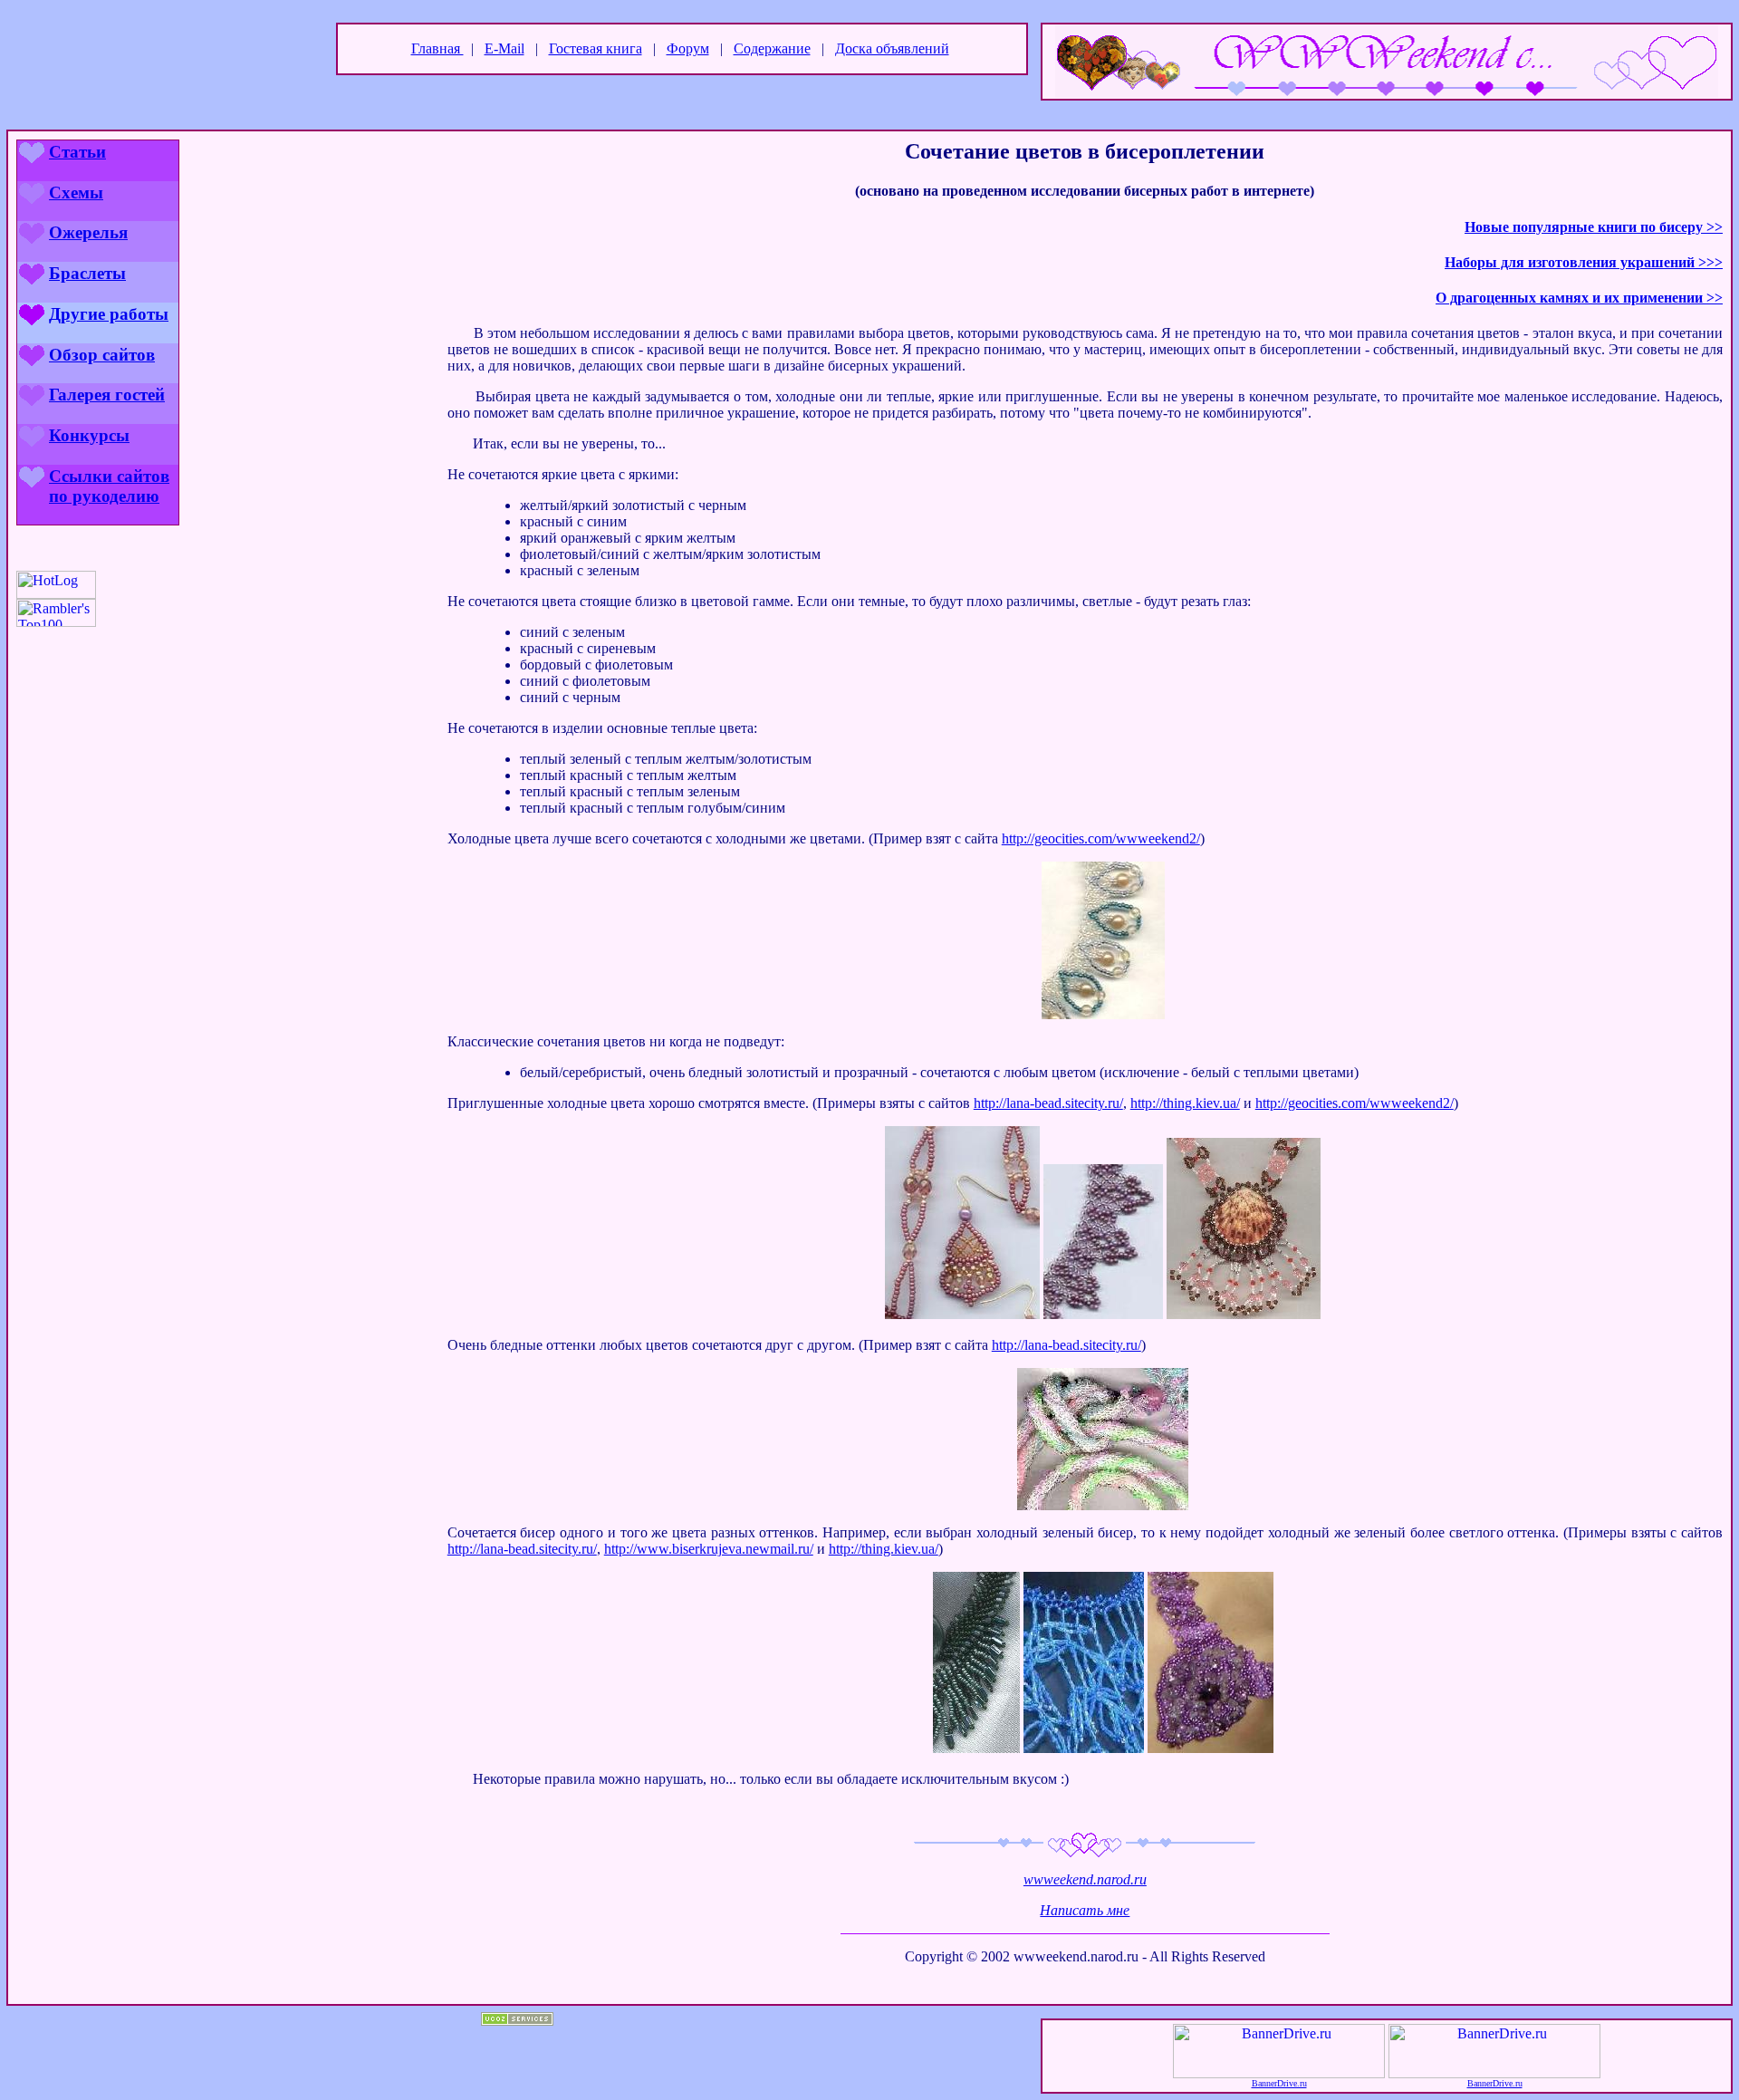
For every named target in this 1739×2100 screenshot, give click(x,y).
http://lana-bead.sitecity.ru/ (1048, 1103)
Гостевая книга (596, 48)
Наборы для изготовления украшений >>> (1584, 262)
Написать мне (1085, 1910)
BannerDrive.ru (1279, 2083)
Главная (437, 48)
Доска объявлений (892, 48)
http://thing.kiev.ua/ (1185, 1103)
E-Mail (504, 48)
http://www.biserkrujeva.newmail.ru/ (709, 1549)
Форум (688, 48)
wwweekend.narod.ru (1085, 1879)
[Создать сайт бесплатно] (517, 2021)
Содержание (772, 48)
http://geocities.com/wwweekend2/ (1101, 838)
